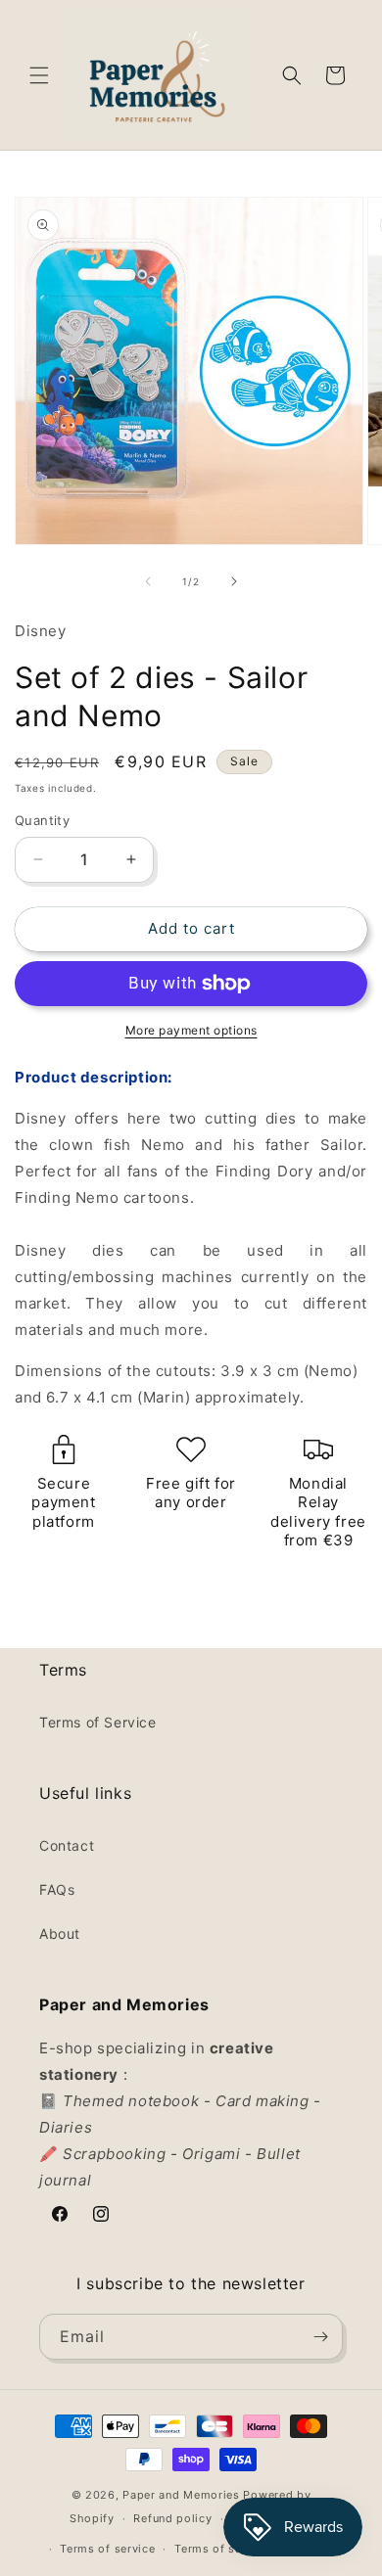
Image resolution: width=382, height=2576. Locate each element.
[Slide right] (234, 581)
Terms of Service (98, 1722)
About (60, 1933)
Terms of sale (213, 2549)
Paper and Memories (181, 2495)
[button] (39, 75)
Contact (67, 1845)
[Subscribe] (320, 2337)
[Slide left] (148, 581)
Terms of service (107, 2549)
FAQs (57, 1889)
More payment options (191, 1030)
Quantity (42, 820)
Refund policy (172, 2518)
